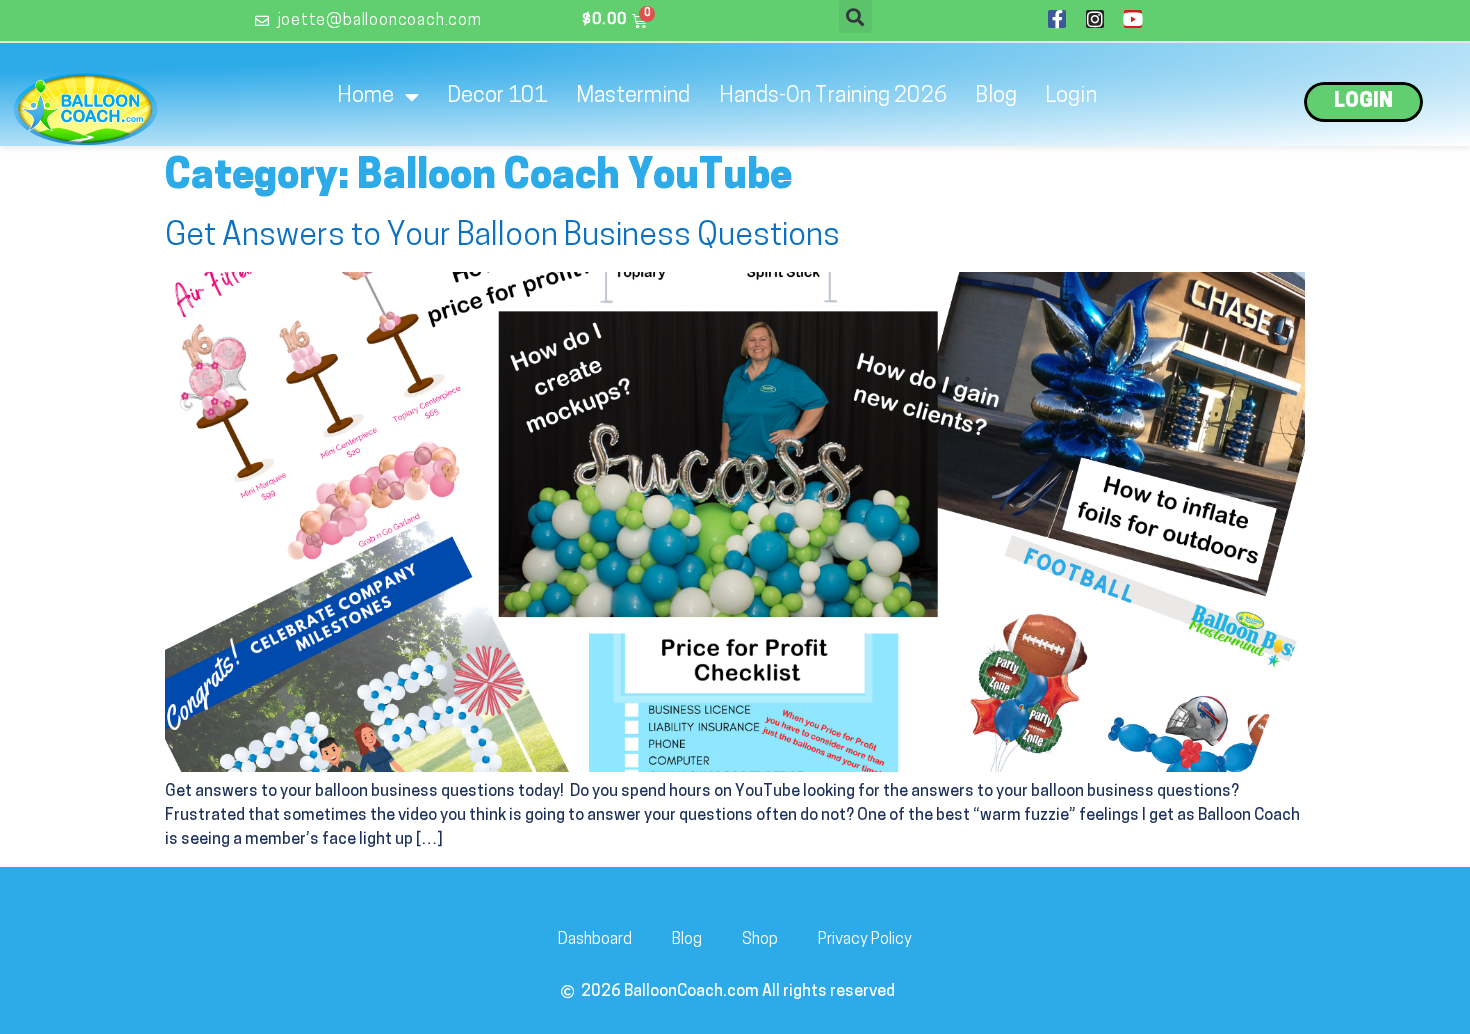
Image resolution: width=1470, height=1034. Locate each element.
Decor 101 (497, 96)
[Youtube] (1133, 19)
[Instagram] (1095, 19)
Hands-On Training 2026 (833, 96)
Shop (760, 940)
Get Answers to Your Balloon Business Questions (502, 237)
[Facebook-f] (1057, 19)
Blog (996, 96)
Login (1071, 96)
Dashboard (595, 940)
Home (365, 96)
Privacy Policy (865, 940)
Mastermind (633, 96)
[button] (855, 16)
